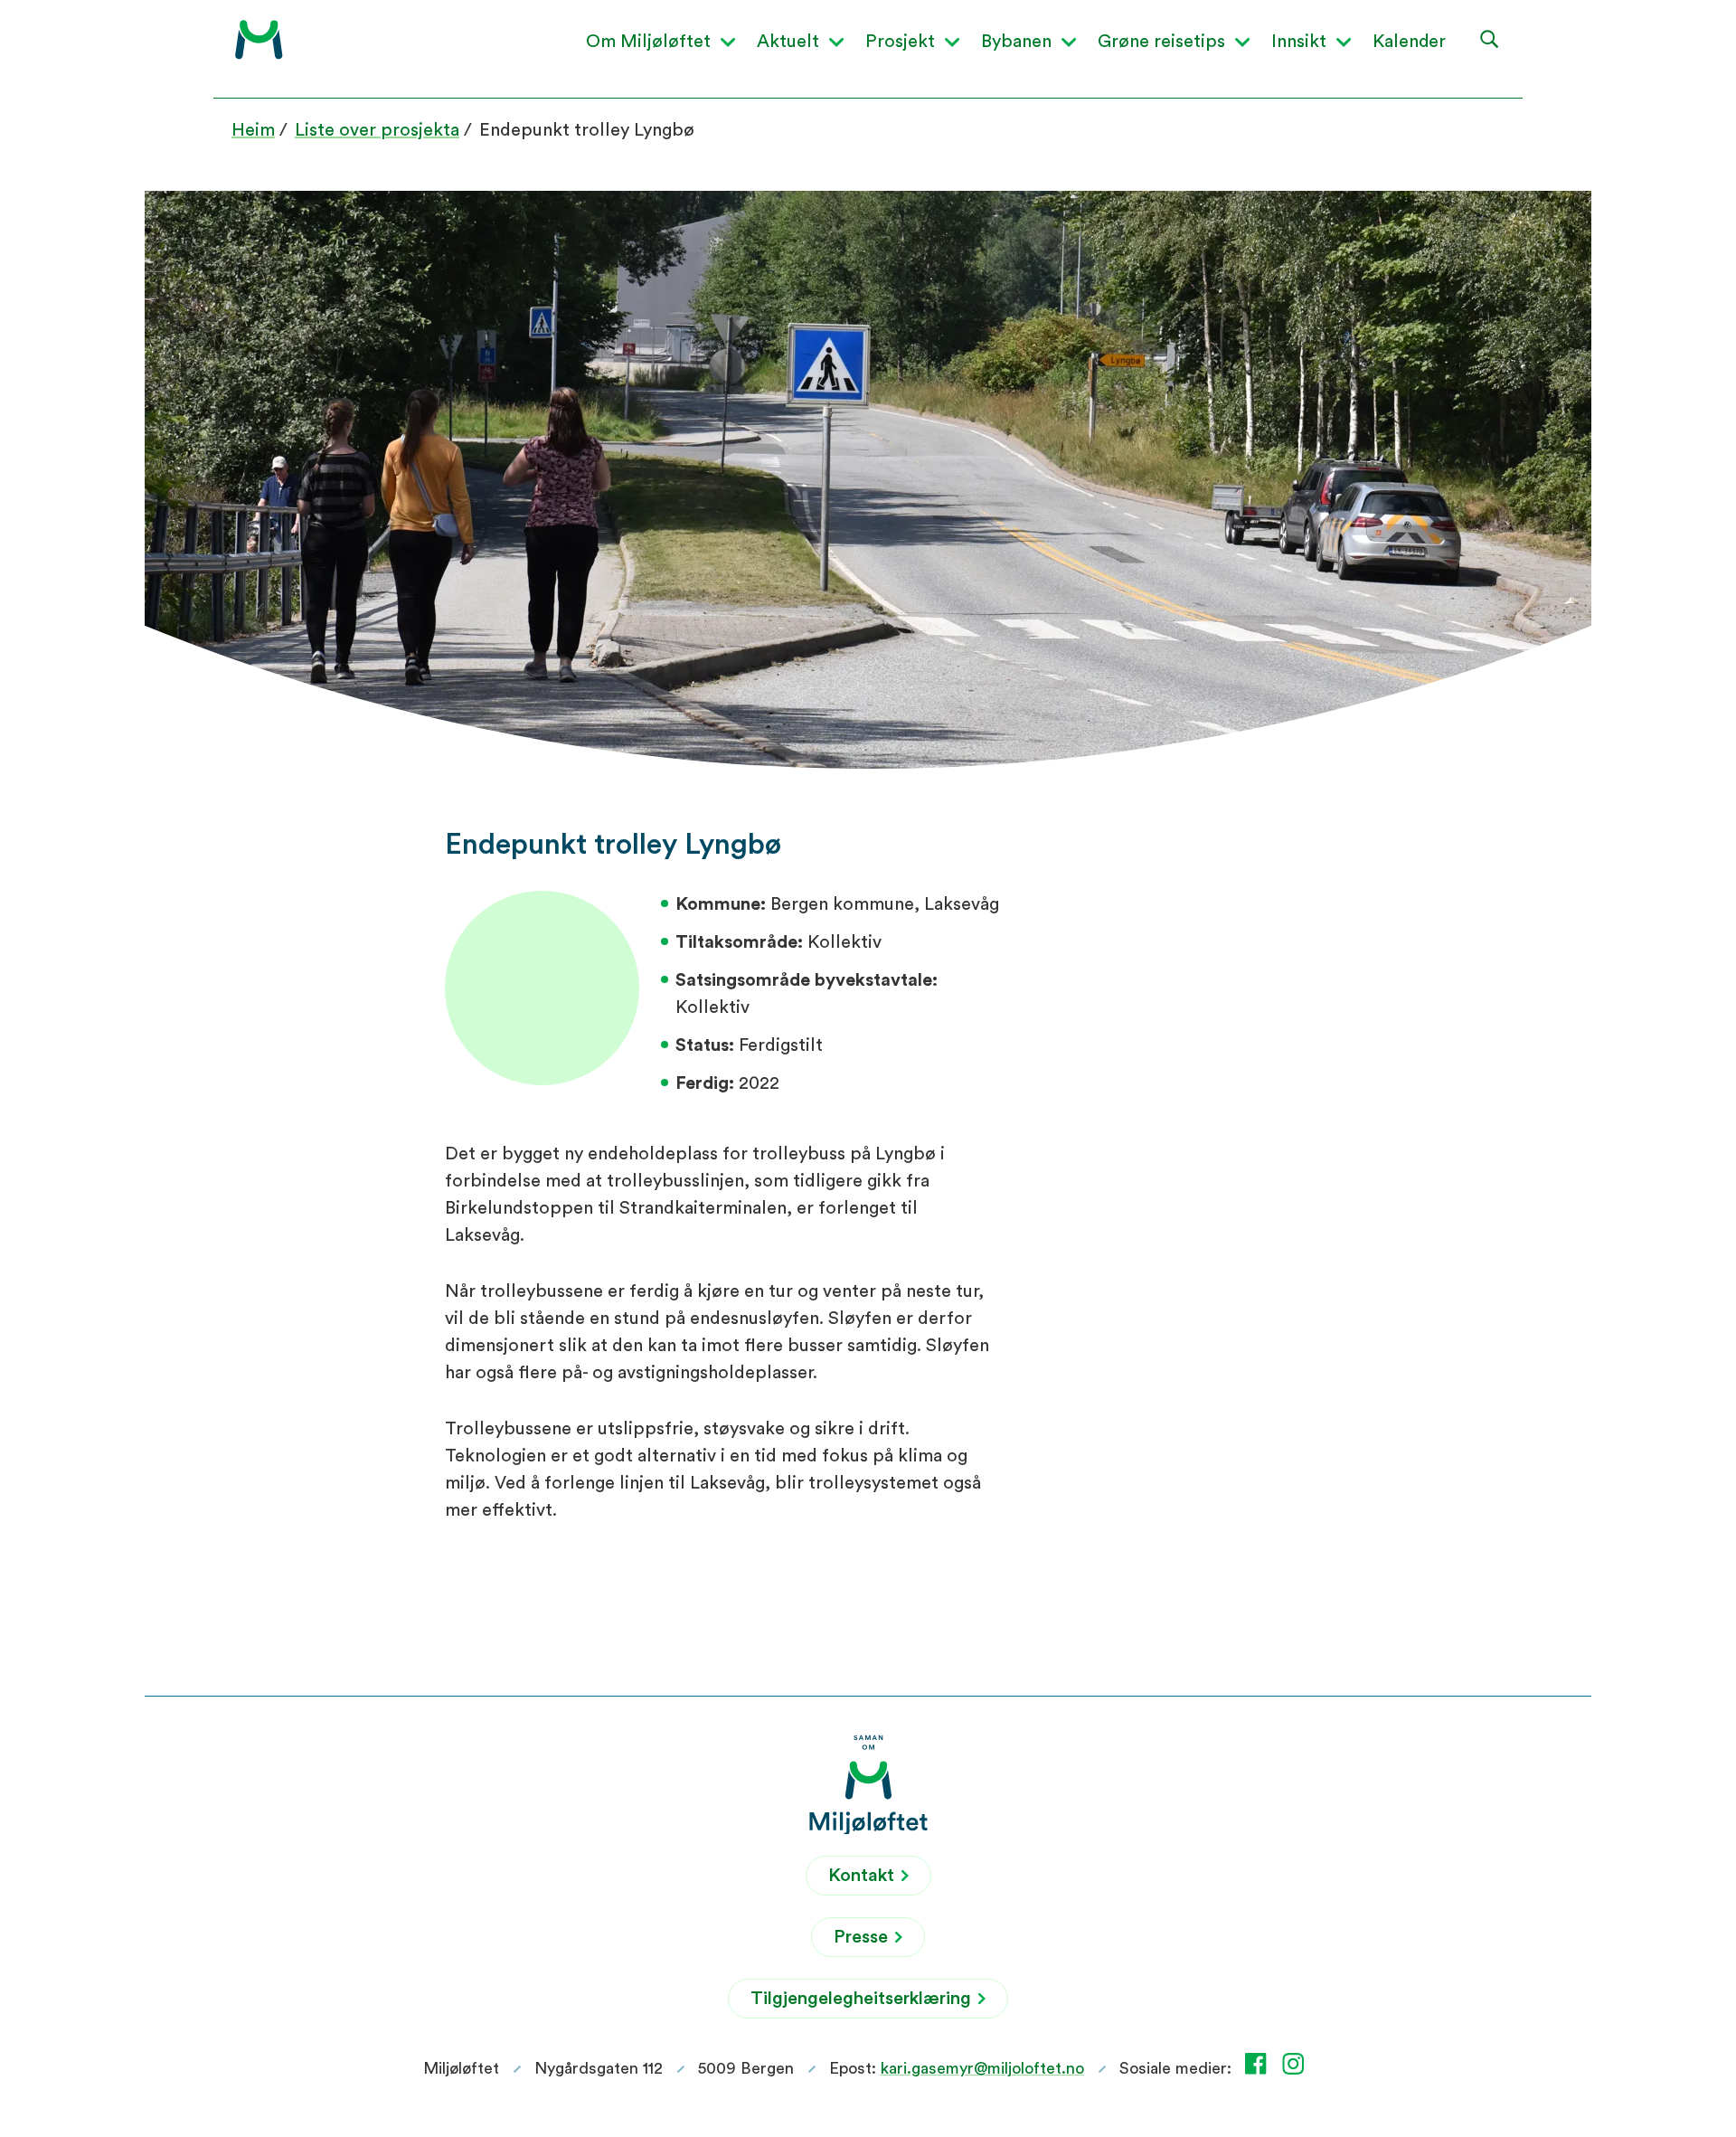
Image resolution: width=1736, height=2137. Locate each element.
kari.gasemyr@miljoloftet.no (982, 2068)
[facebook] (1260, 2064)
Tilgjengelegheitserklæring (863, 1999)
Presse (863, 1937)
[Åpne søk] (1490, 38)
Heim (253, 130)
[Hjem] (259, 40)
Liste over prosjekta (377, 130)
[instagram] (1297, 2064)
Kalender (1409, 42)
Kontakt (863, 1876)
